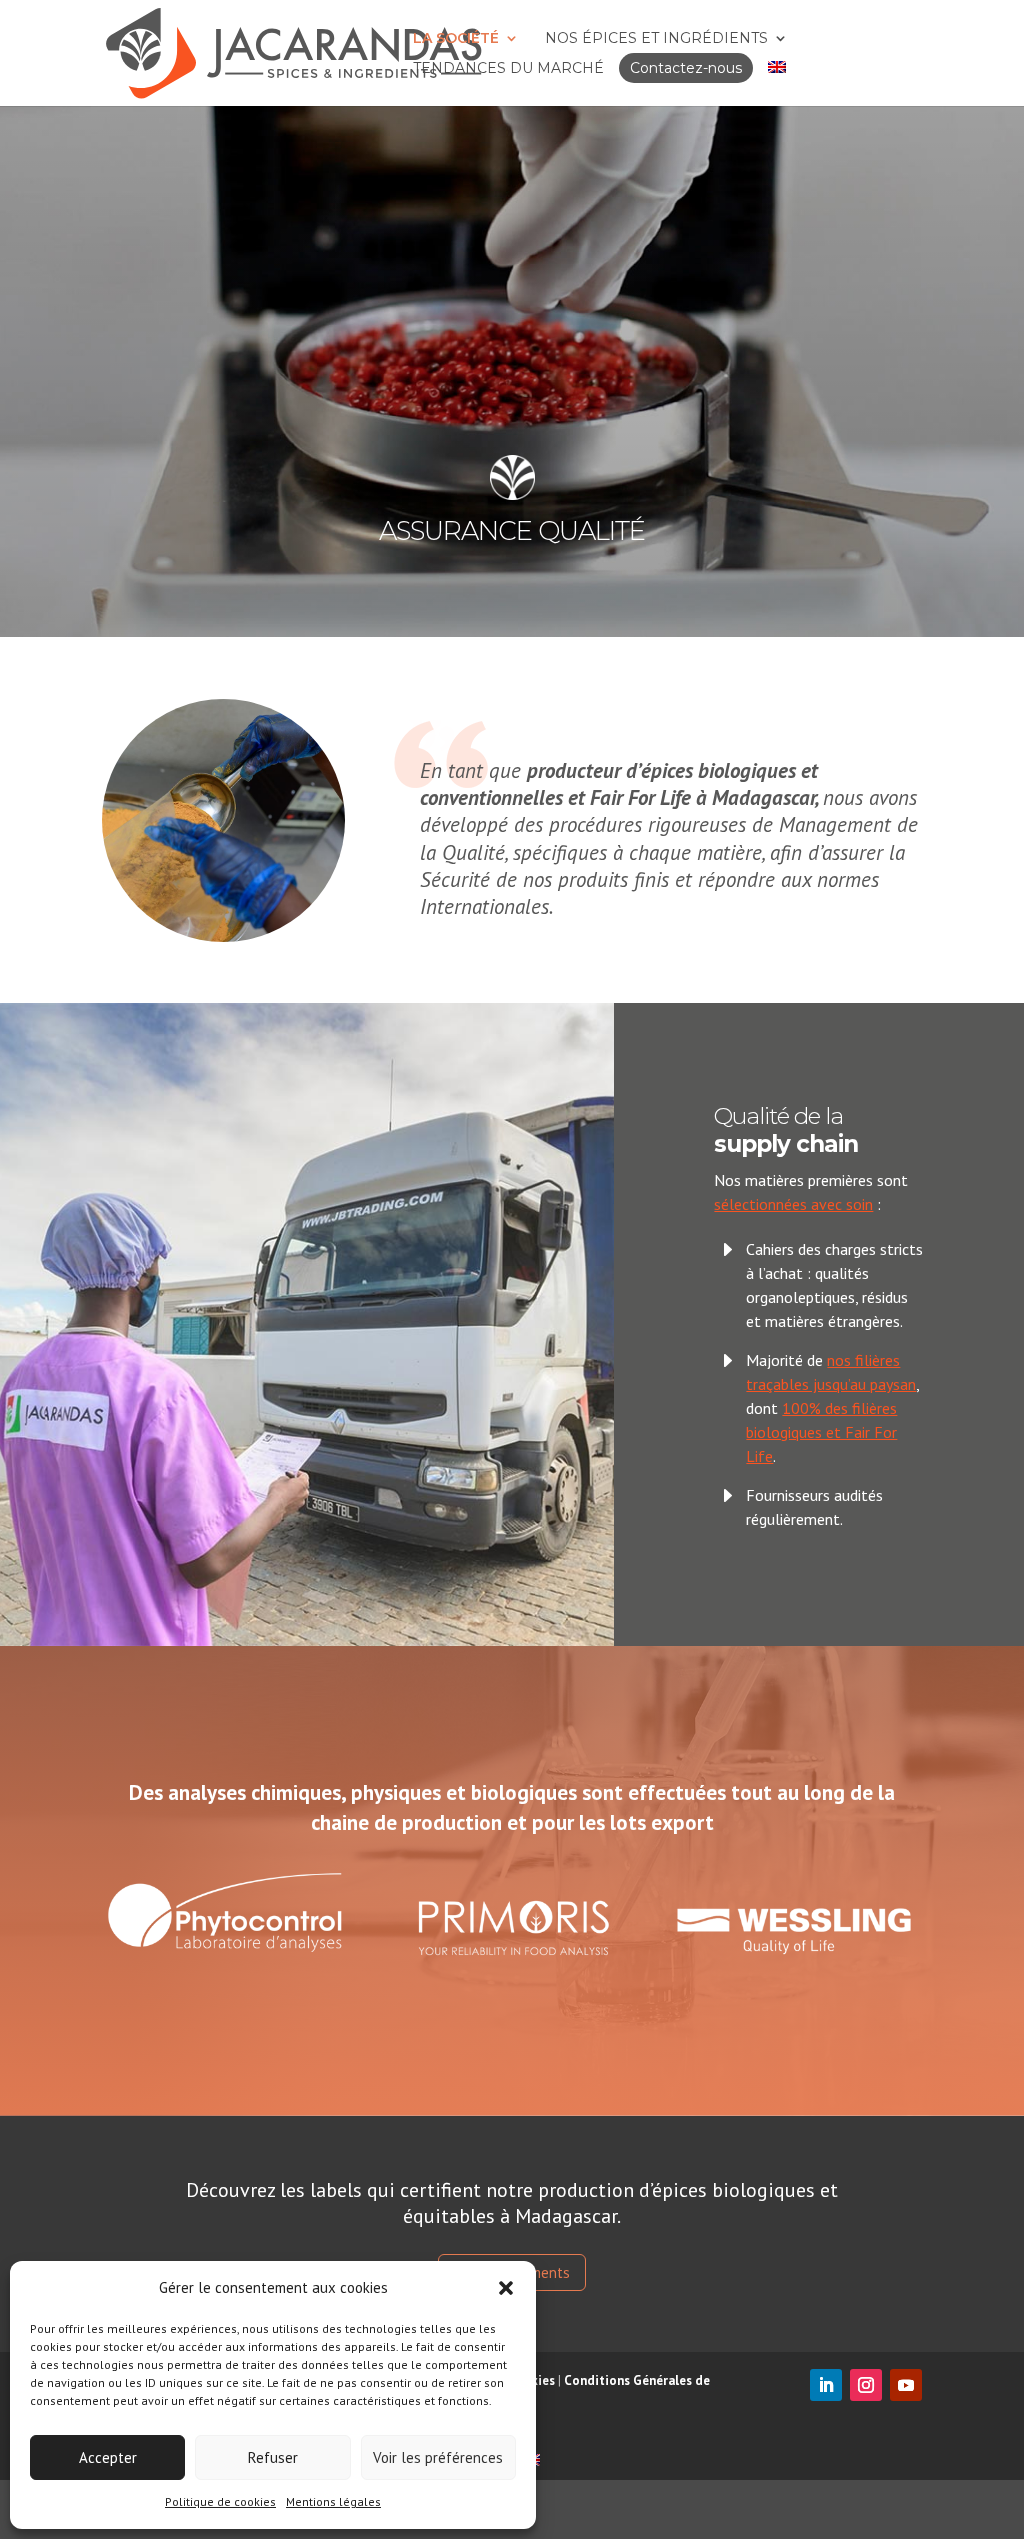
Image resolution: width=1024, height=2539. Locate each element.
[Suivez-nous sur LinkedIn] (826, 2385)
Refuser (273, 2457)
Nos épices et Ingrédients (656, 38)
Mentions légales (333, 2501)
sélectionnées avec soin (793, 1204)
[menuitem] (777, 68)
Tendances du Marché (508, 68)
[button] (506, 2288)
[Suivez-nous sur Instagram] (866, 2385)
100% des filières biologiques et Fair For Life (821, 1432)
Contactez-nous (686, 68)
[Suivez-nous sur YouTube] (906, 2385)
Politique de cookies (220, 2501)
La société (456, 38)
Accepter (108, 2457)
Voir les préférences (438, 2457)
